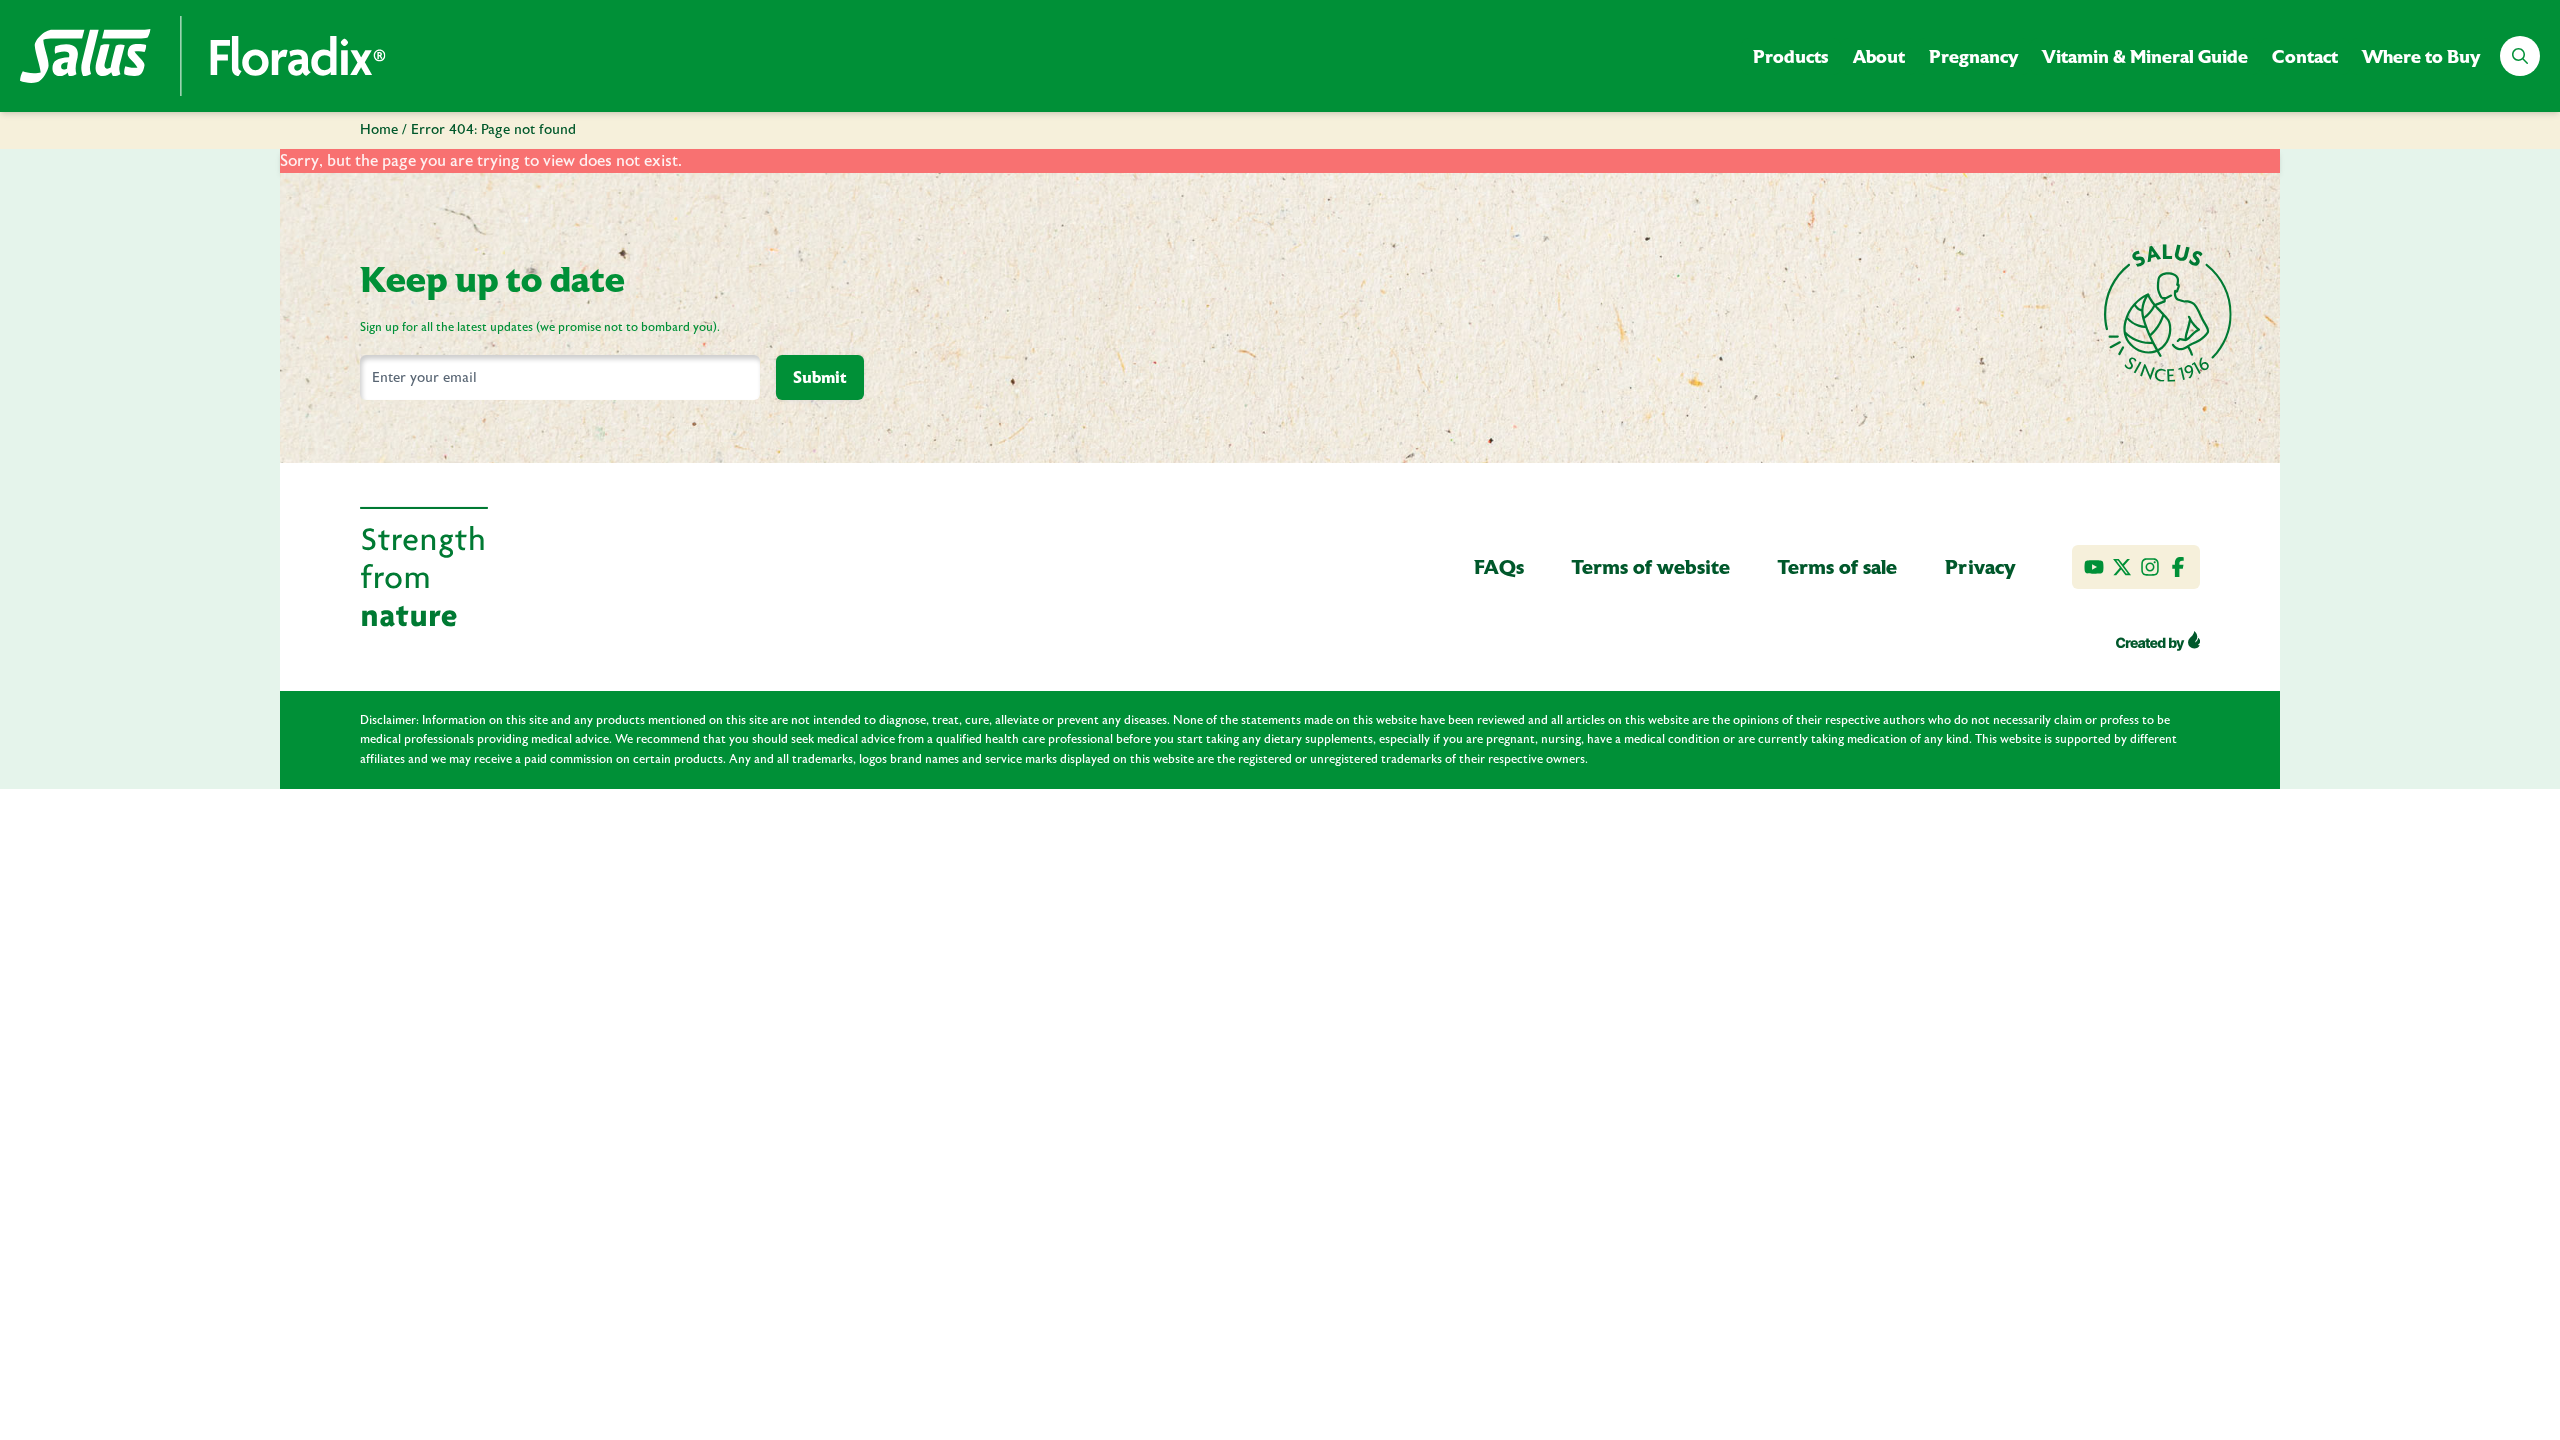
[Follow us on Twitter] (2122, 567)
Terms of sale (1837, 567)
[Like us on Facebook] (2178, 567)
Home (379, 130)
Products (1791, 56)
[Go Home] (203, 56)
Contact (2305, 56)
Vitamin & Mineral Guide (2145, 56)
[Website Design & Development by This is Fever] (2158, 641)
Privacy (1980, 567)
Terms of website (1651, 567)
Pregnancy (1973, 56)
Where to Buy (2421, 56)
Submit (820, 377)
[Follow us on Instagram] (2150, 567)
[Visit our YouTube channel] (2094, 567)
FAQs (1499, 567)
